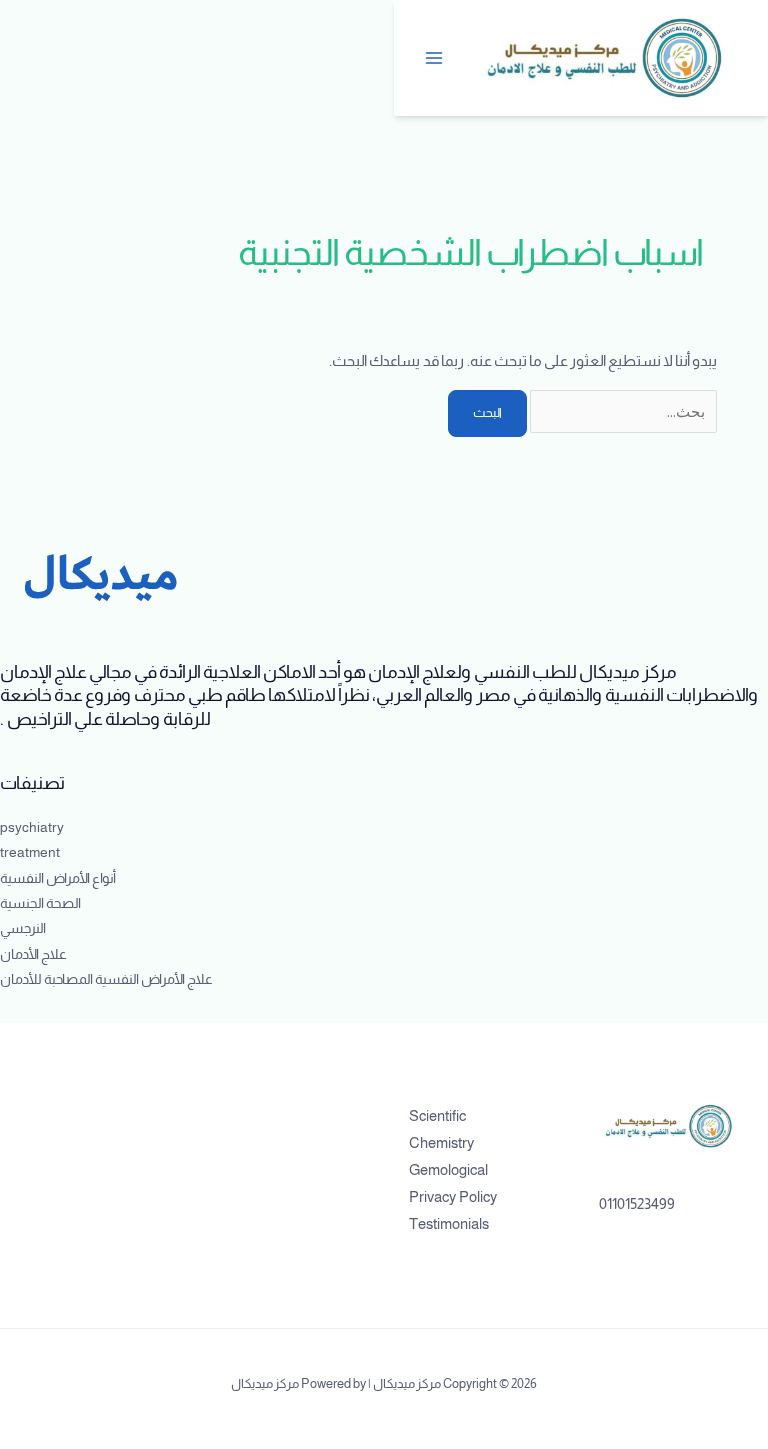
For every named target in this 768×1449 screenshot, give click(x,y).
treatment (30, 852)
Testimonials (449, 1224)
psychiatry (32, 827)
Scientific (437, 1116)
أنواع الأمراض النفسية (58, 878)
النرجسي (23, 928)
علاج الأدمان (33, 954)
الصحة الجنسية (40, 903)
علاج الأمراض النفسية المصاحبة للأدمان (106, 979)
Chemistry (441, 1143)
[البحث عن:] (622, 412)
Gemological (448, 1170)
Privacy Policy (453, 1197)
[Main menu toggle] (435, 58)
